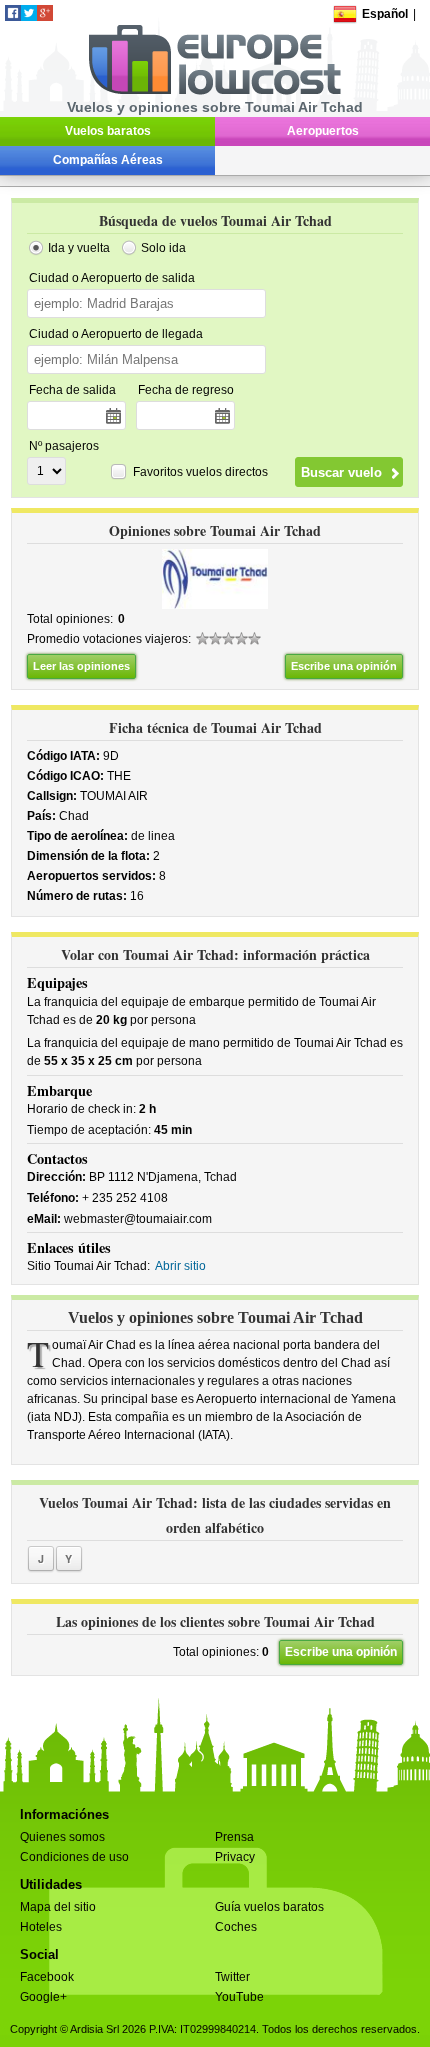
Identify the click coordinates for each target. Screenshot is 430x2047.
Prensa (234, 1837)
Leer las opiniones (81, 666)
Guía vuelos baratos (269, 1907)
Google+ (43, 1997)
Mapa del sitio (58, 1907)
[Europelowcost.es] (214, 91)
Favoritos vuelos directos (200, 472)
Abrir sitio (180, 1266)
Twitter (232, 1977)
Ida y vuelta (79, 248)
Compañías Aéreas (108, 160)
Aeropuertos (323, 131)
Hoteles (41, 1927)
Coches (236, 1927)
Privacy (235, 1857)
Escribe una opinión (344, 666)
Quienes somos (62, 1837)
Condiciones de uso (74, 1857)
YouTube (239, 1997)
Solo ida (163, 248)
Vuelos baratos (108, 131)
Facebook (47, 1977)
